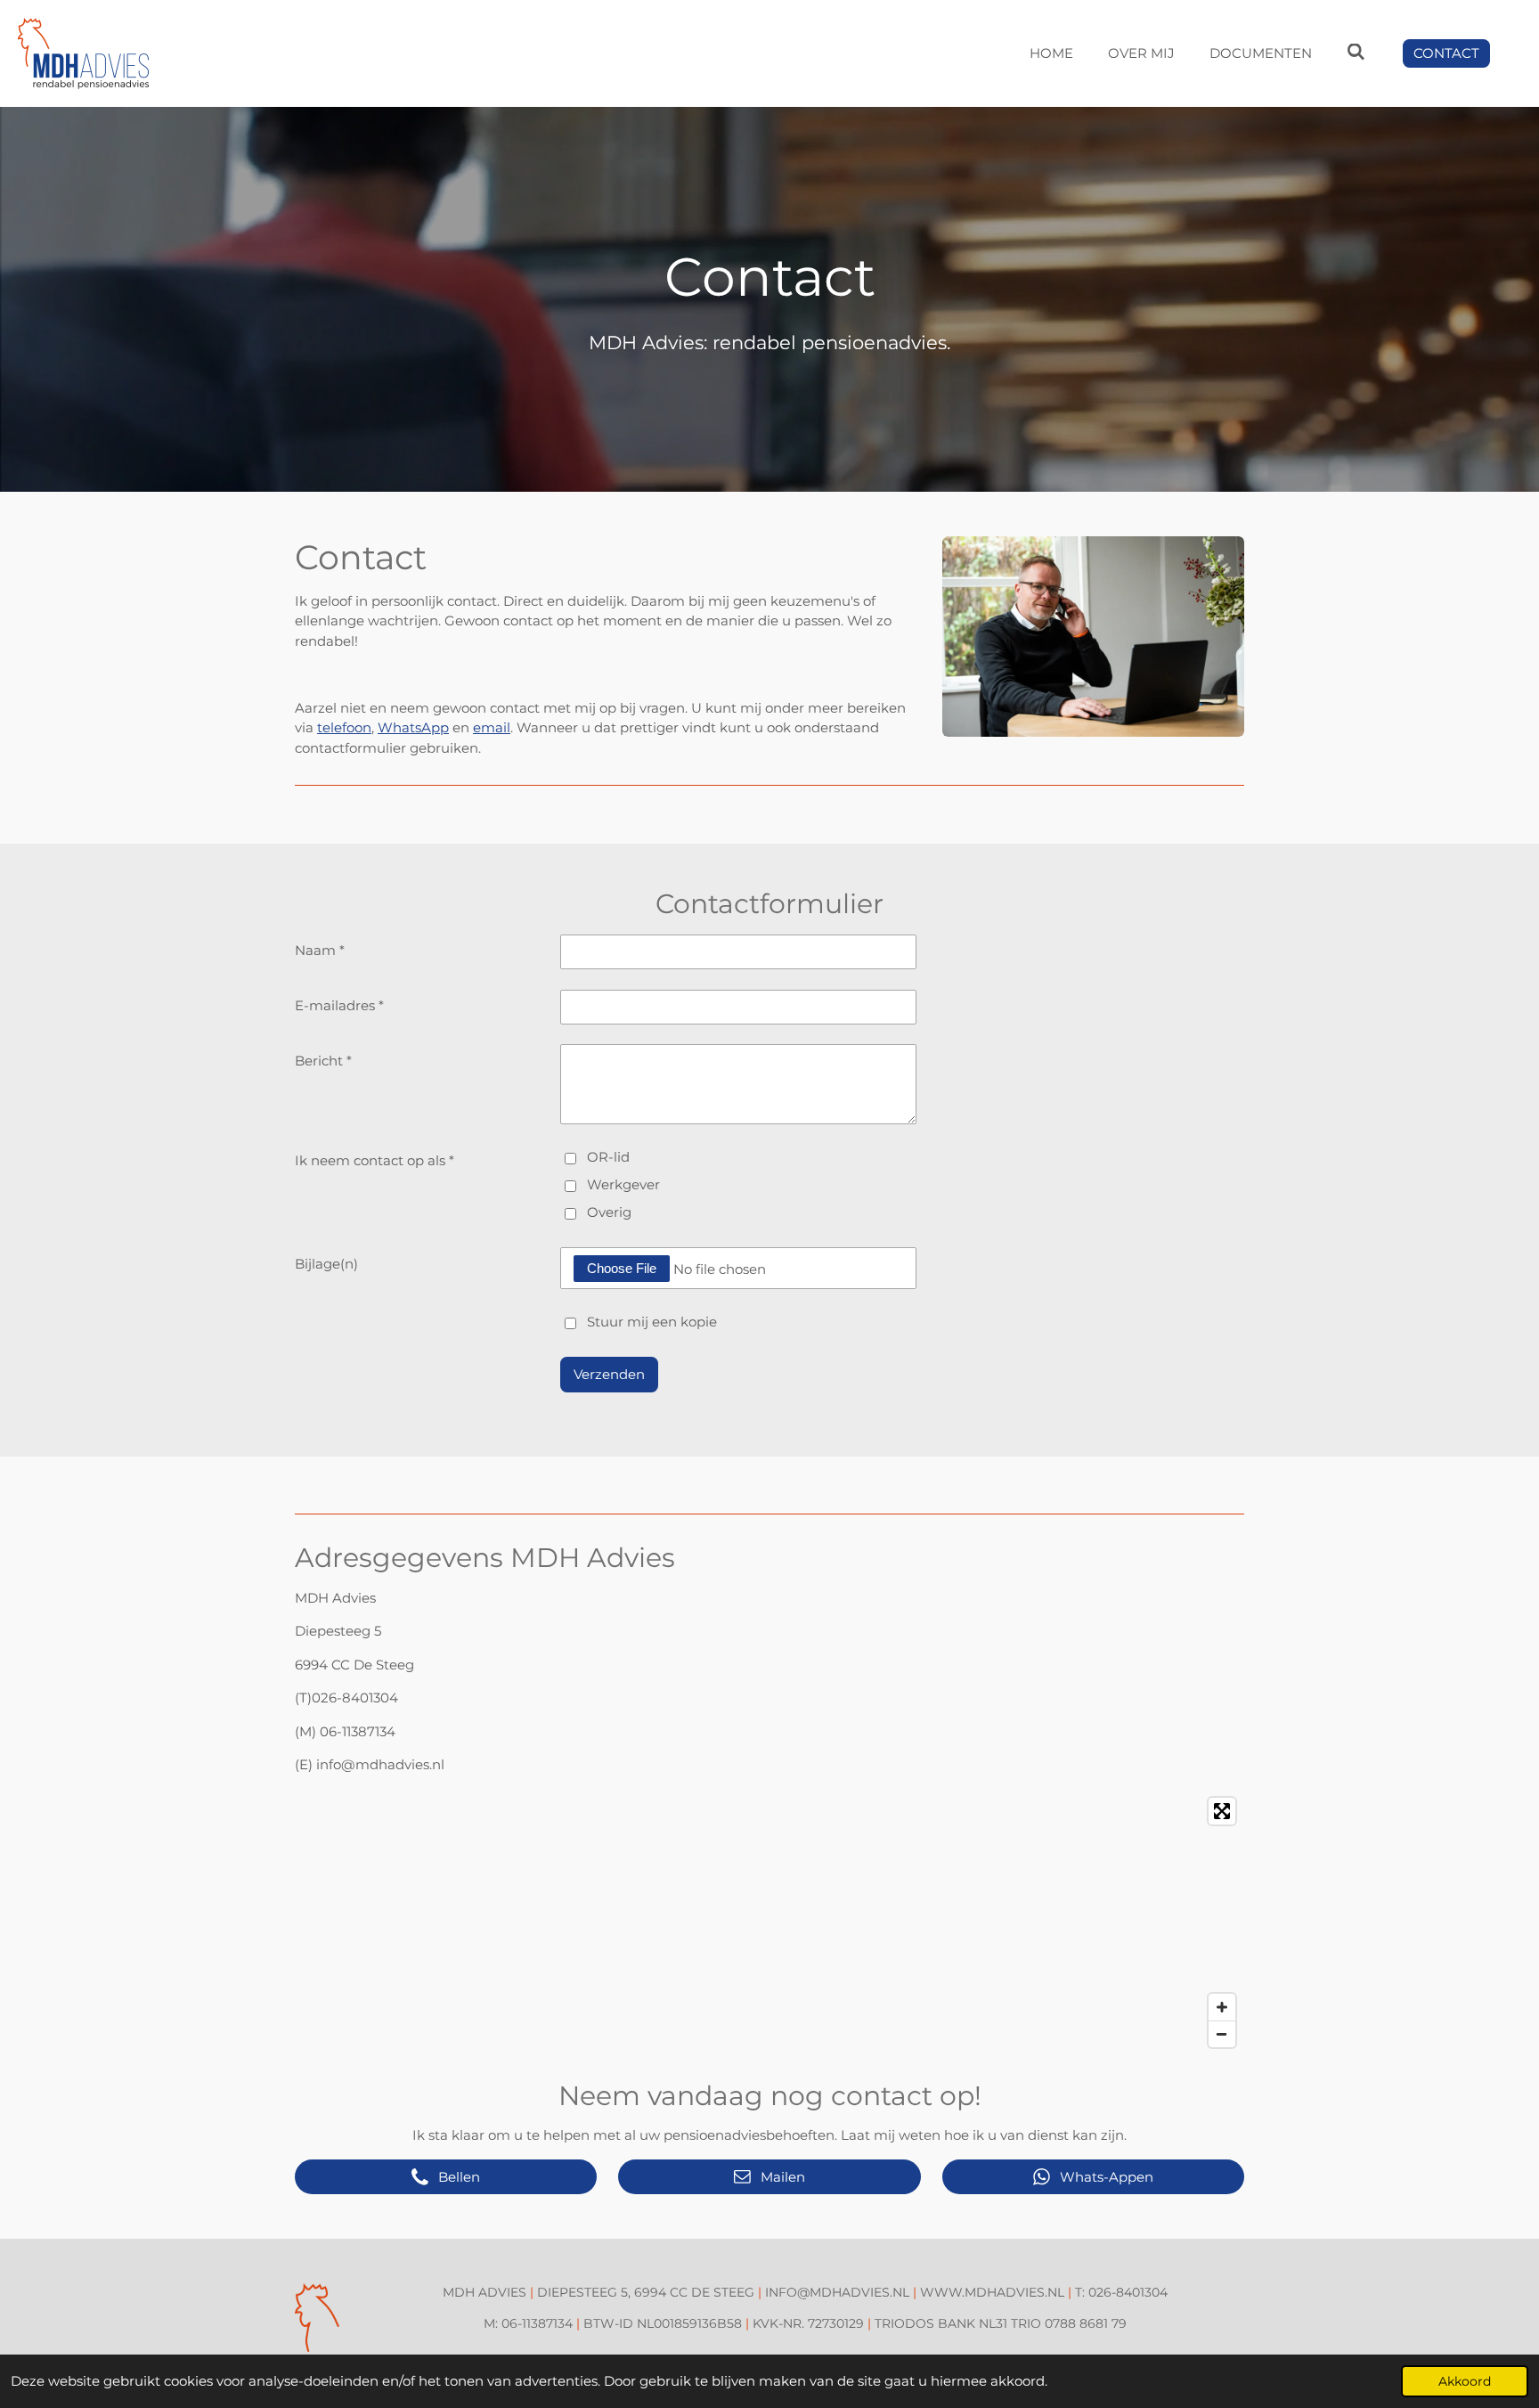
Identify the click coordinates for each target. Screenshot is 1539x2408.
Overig (609, 1212)
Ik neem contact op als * (375, 1160)
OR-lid (608, 1157)
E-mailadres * (339, 1005)
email (492, 727)
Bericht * (323, 1061)
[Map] (769, 1922)
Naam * (320, 950)
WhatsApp (413, 727)
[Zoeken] (1356, 52)
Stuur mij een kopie (652, 1322)
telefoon (344, 727)
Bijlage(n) (326, 1264)
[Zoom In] (1222, 2007)
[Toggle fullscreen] (1222, 1811)
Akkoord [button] (1465, 2381)
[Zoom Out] (1222, 2034)
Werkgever (623, 1184)
